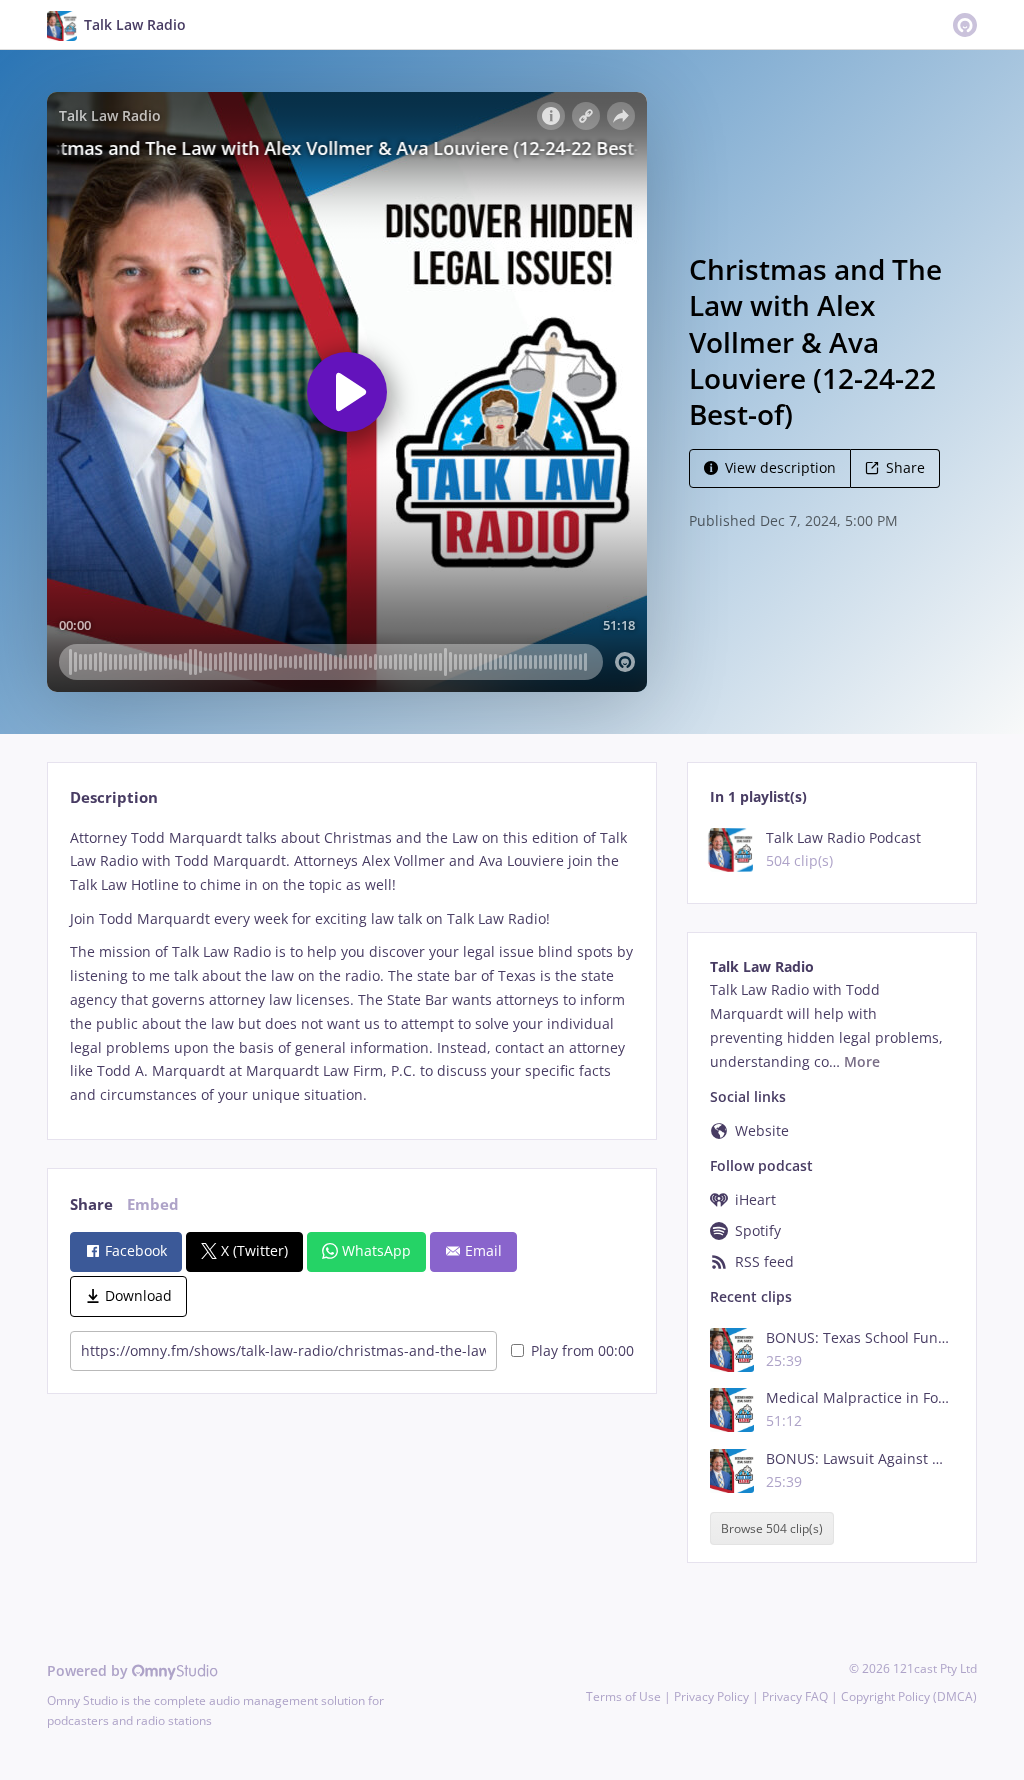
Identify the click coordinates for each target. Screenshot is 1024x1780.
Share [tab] (91, 1204)
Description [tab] (114, 797)
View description (780, 467)
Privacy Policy (711, 1696)
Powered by (89, 1670)
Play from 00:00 (582, 1350)
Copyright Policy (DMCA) (909, 1696)
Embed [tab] (153, 1204)
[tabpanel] (351, 966)
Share (905, 467)
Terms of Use (623, 1696)
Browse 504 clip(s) (772, 1528)
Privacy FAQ (795, 1696)
